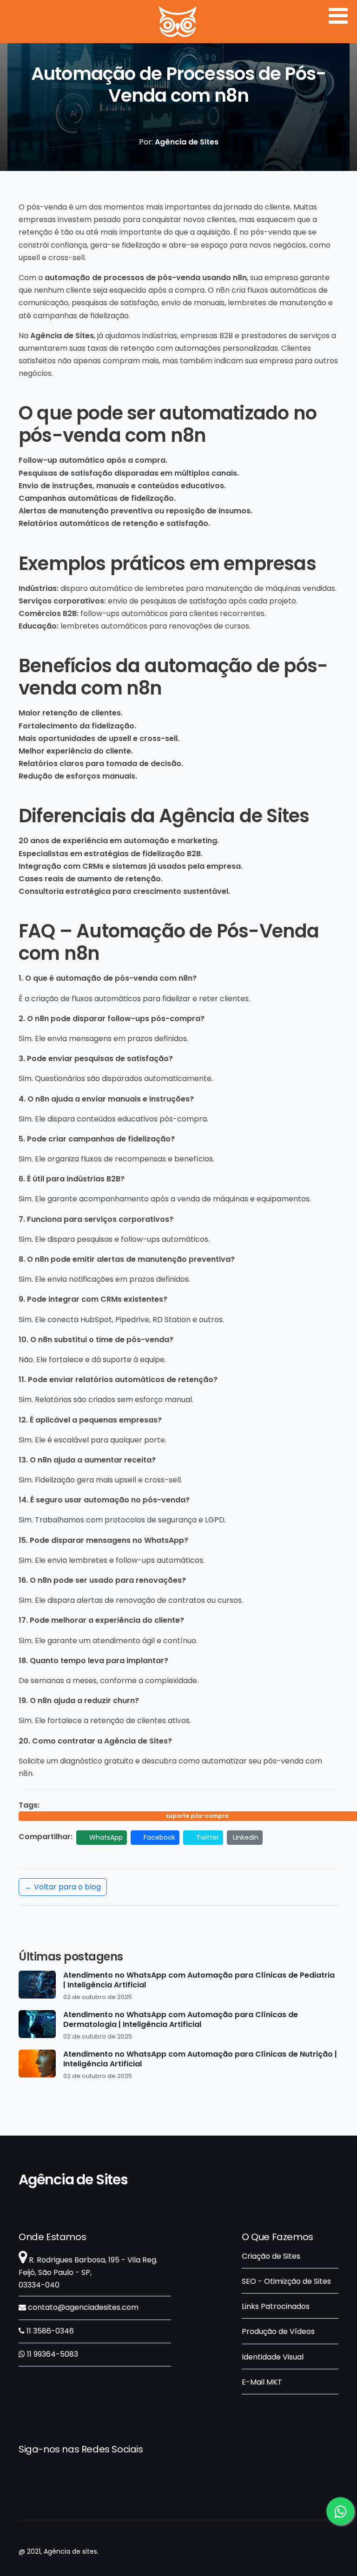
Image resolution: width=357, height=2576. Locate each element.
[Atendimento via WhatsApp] (340, 2509)
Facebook (159, 1837)
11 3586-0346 (49, 2331)
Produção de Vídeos (278, 2331)
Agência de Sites (73, 2180)
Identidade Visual (273, 2357)
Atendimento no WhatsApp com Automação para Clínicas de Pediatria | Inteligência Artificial (199, 1980)
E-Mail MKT (262, 2382)
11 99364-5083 (52, 2354)
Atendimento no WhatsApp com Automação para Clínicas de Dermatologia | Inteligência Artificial (181, 2020)
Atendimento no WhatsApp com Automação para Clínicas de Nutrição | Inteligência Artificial (200, 2059)
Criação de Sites (271, 2256)
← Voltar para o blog (63, 1887)
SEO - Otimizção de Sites (286, 2281)
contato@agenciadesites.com (82, 2307)
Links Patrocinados (276, 2306)
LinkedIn (246, 1837)
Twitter (207, 1837)
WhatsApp (105, 1837)
